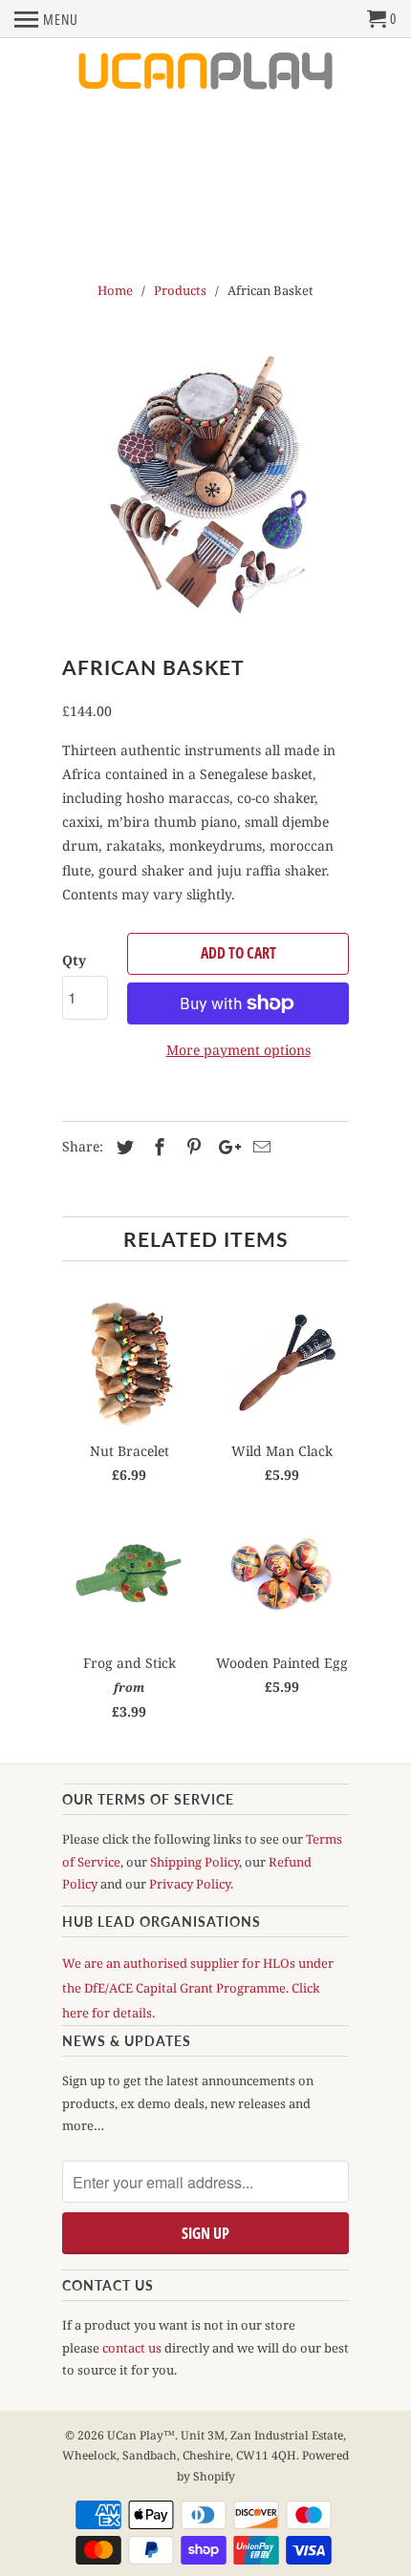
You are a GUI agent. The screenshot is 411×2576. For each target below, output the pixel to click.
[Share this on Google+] (225, 1147)
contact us (132, 2348)
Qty (74, 960)
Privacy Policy (190, 1884)
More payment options (238, 1050)
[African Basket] (205, 482)
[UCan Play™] (205, 73)
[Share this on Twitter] (122, 1147)
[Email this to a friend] (259, 1147)
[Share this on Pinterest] (191, 1147)
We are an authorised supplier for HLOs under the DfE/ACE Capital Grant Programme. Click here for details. (198, 1988)
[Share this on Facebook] (157, 1147)
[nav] (46, 19)
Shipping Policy (195, 1862)
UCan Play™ (141, 2435)
